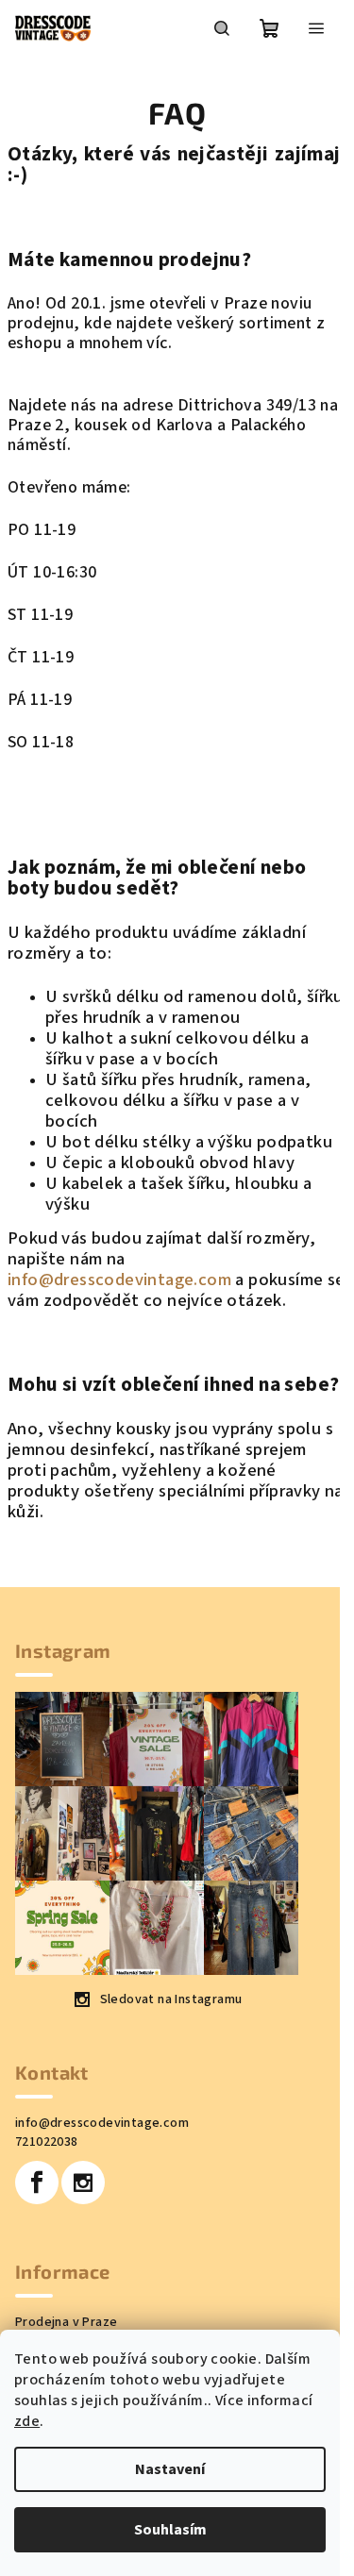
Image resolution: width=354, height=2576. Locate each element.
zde (27, 2421)
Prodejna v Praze (66, 2322)
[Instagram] (83, 2183)
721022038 (47, 2142)
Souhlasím (170, 2530)
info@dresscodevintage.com (119, 1280)
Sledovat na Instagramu (171, 1999)
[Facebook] (37, 2183)
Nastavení (170, 2469)
